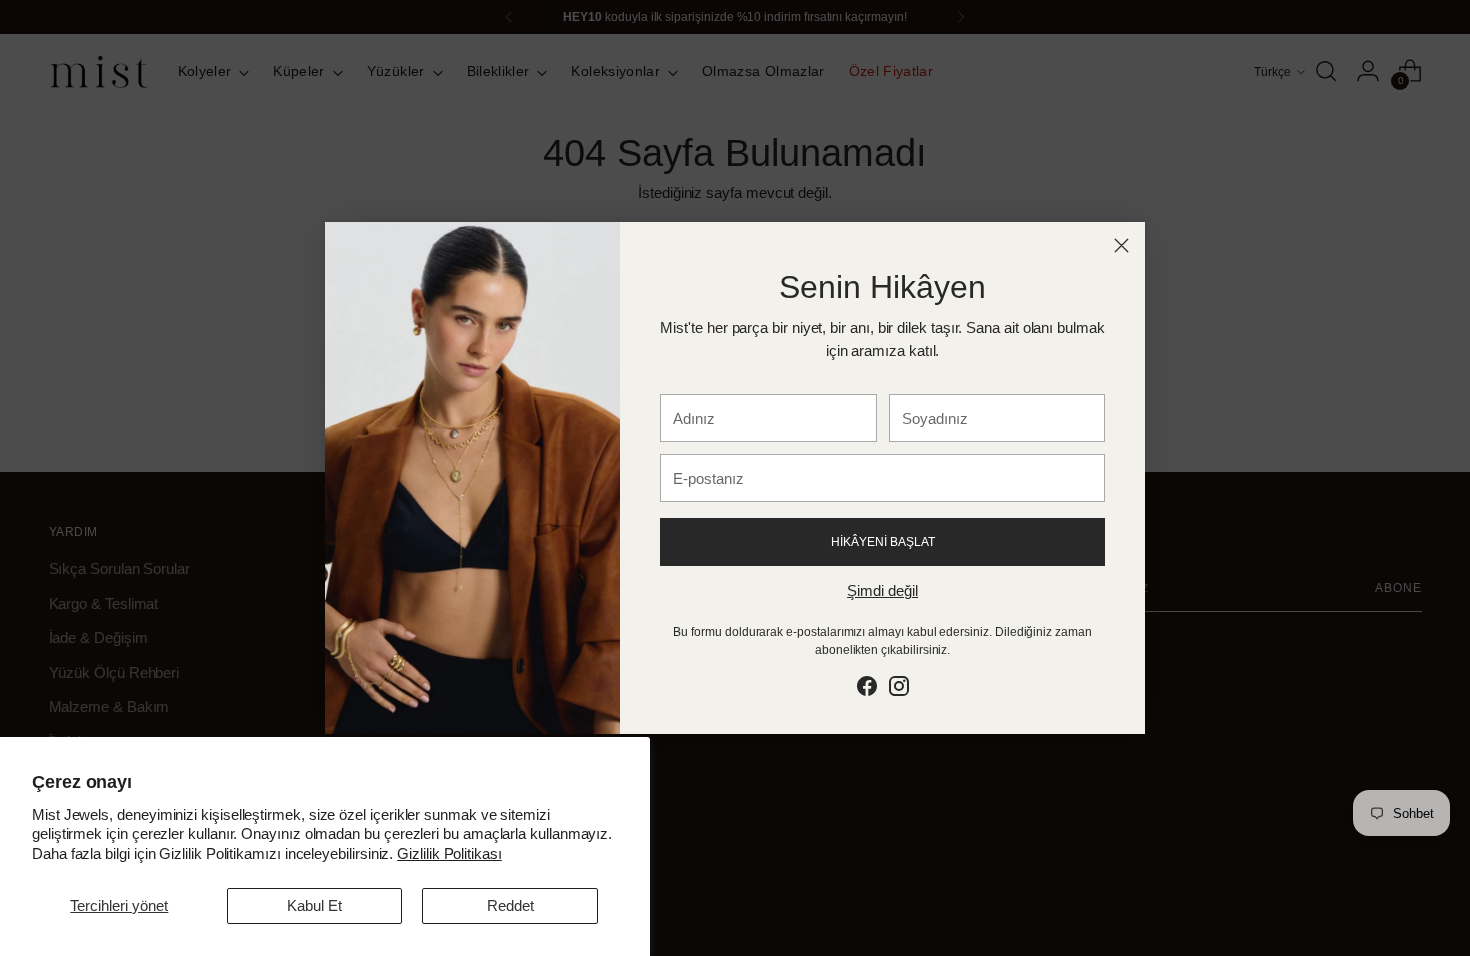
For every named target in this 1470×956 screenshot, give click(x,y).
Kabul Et (314, 905)
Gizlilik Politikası (449, 853)
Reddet (510, 905)
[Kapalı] (1121, 245)
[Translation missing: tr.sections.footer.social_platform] (867, 689)
